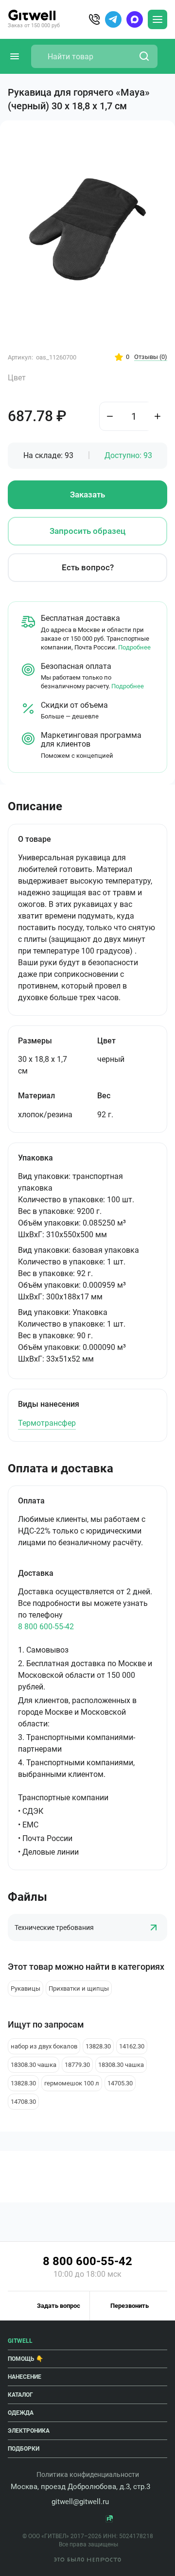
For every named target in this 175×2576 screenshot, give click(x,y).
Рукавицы (26, 1988)
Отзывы (151, 357)
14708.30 (23, 2102)
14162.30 (132, 2046)
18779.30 (77, 2065)
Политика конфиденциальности (88, 2474)
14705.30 (120, 2083)
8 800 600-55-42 (46, 1627)
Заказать (87, 495)
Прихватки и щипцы (79, 1988)
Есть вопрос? (88, 567)
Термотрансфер (47, 1423)
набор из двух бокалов (44, 2046)
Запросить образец (87, 531)
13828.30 (98, 2046)
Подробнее (134, 647)
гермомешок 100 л (72, 2083)
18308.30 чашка (34, 2065)
